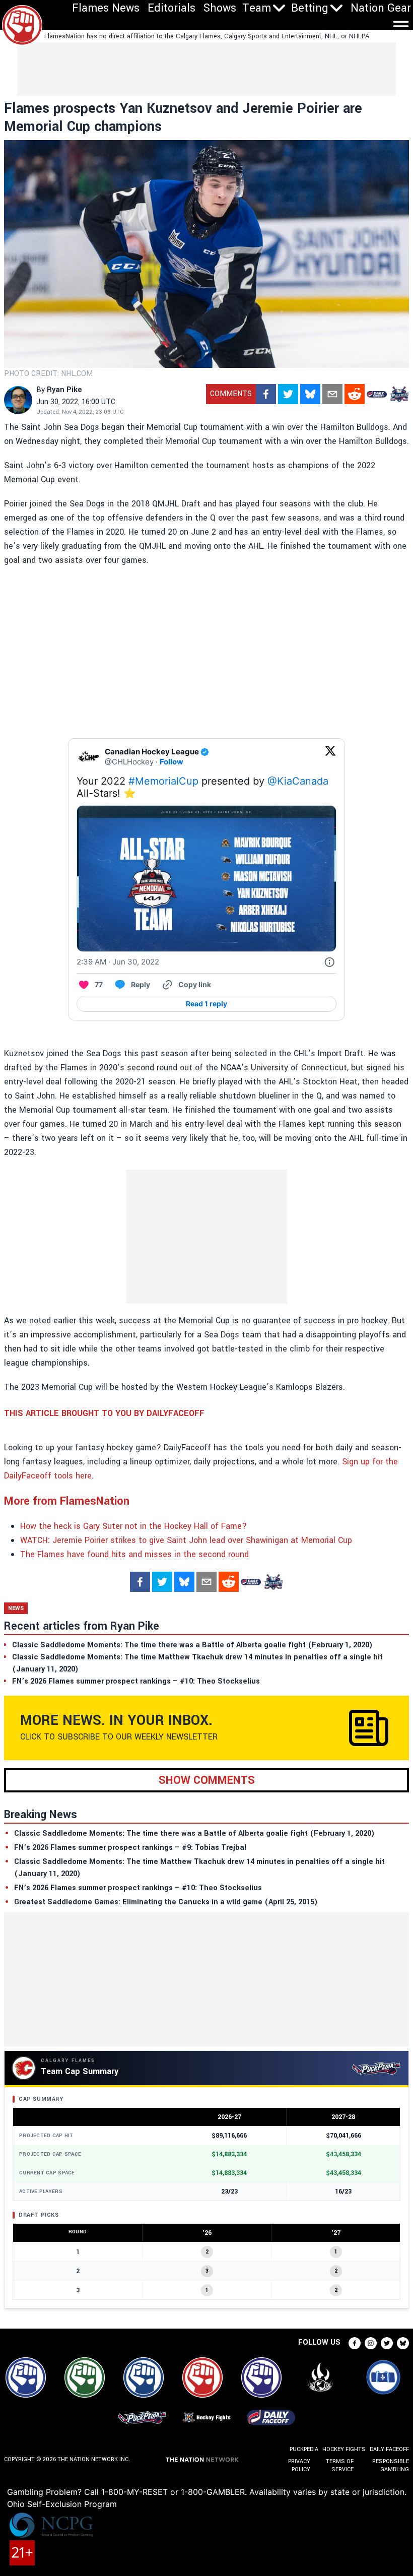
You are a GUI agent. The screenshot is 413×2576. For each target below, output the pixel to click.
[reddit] (355, 394)
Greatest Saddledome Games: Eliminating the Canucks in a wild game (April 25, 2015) (166, 1902)
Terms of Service (340, 2465)
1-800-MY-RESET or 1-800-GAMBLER (173, 2492)
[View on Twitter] (330, 757)
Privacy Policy (299, 2465)
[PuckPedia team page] (399, 394)
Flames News (106, 8)
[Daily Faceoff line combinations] (377, 394)
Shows (220, 8)
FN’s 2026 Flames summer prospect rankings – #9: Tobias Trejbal (130, 1848)
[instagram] (371, 2343)
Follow (171, 762)
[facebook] (266, 394)
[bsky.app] (310, 394)
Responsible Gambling (391, 2465)
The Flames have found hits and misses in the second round (134, 1554)
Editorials (171, 8)
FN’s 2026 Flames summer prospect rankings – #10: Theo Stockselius (138, 1888)
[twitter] (288, 394)
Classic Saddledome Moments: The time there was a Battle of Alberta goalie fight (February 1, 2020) (194, 1833)
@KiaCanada (298, 781)
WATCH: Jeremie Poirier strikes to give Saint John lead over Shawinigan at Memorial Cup (186, 1540)
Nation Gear (381, 8)
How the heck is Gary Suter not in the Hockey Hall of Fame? (133, 1526)
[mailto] (332, 394)
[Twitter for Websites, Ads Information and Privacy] (329, 962)
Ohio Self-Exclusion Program (62, 2504)
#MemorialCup (163, 781)
